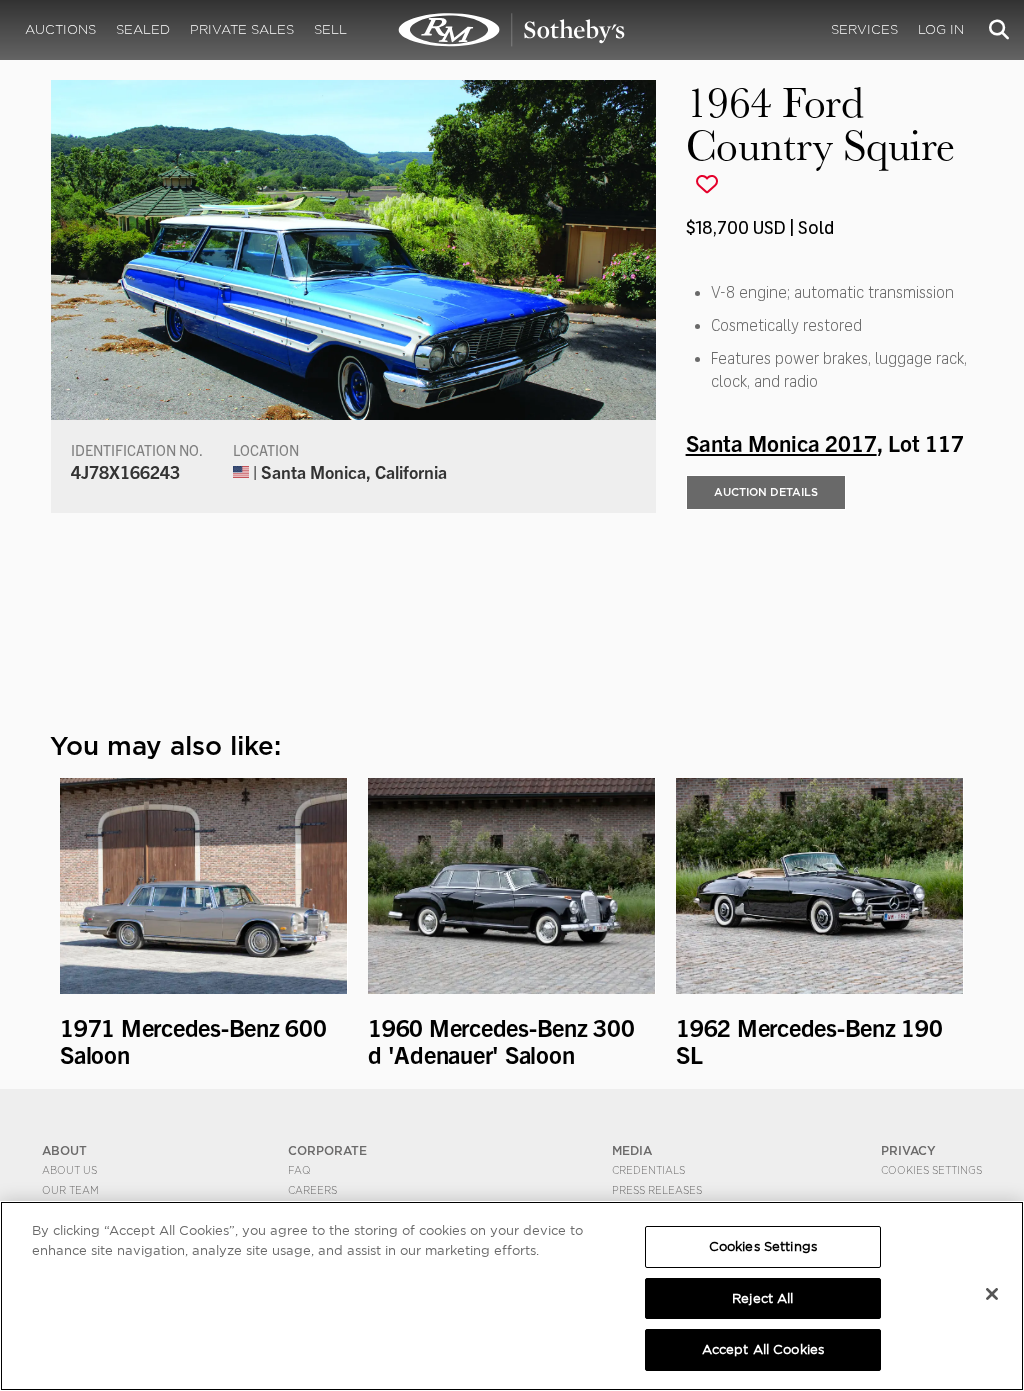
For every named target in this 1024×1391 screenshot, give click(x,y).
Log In (941, 29)
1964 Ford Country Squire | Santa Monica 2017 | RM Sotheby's (512, 30)
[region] (512, 1296)
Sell (330, 29)
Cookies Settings (931, 1170)
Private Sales (242, 29)
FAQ (299, 1170)
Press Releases (657, 1190)
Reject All (762, 1298)
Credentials (648, 1170)
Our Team (70, 1190)
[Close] (992, 1294)
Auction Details (766, 492)
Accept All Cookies (763, 1349)
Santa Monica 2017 (781, 442)
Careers (312, 1190)
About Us (69, 1170)
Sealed (143, 29)
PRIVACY (908, 1150)
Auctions (60, 29)
